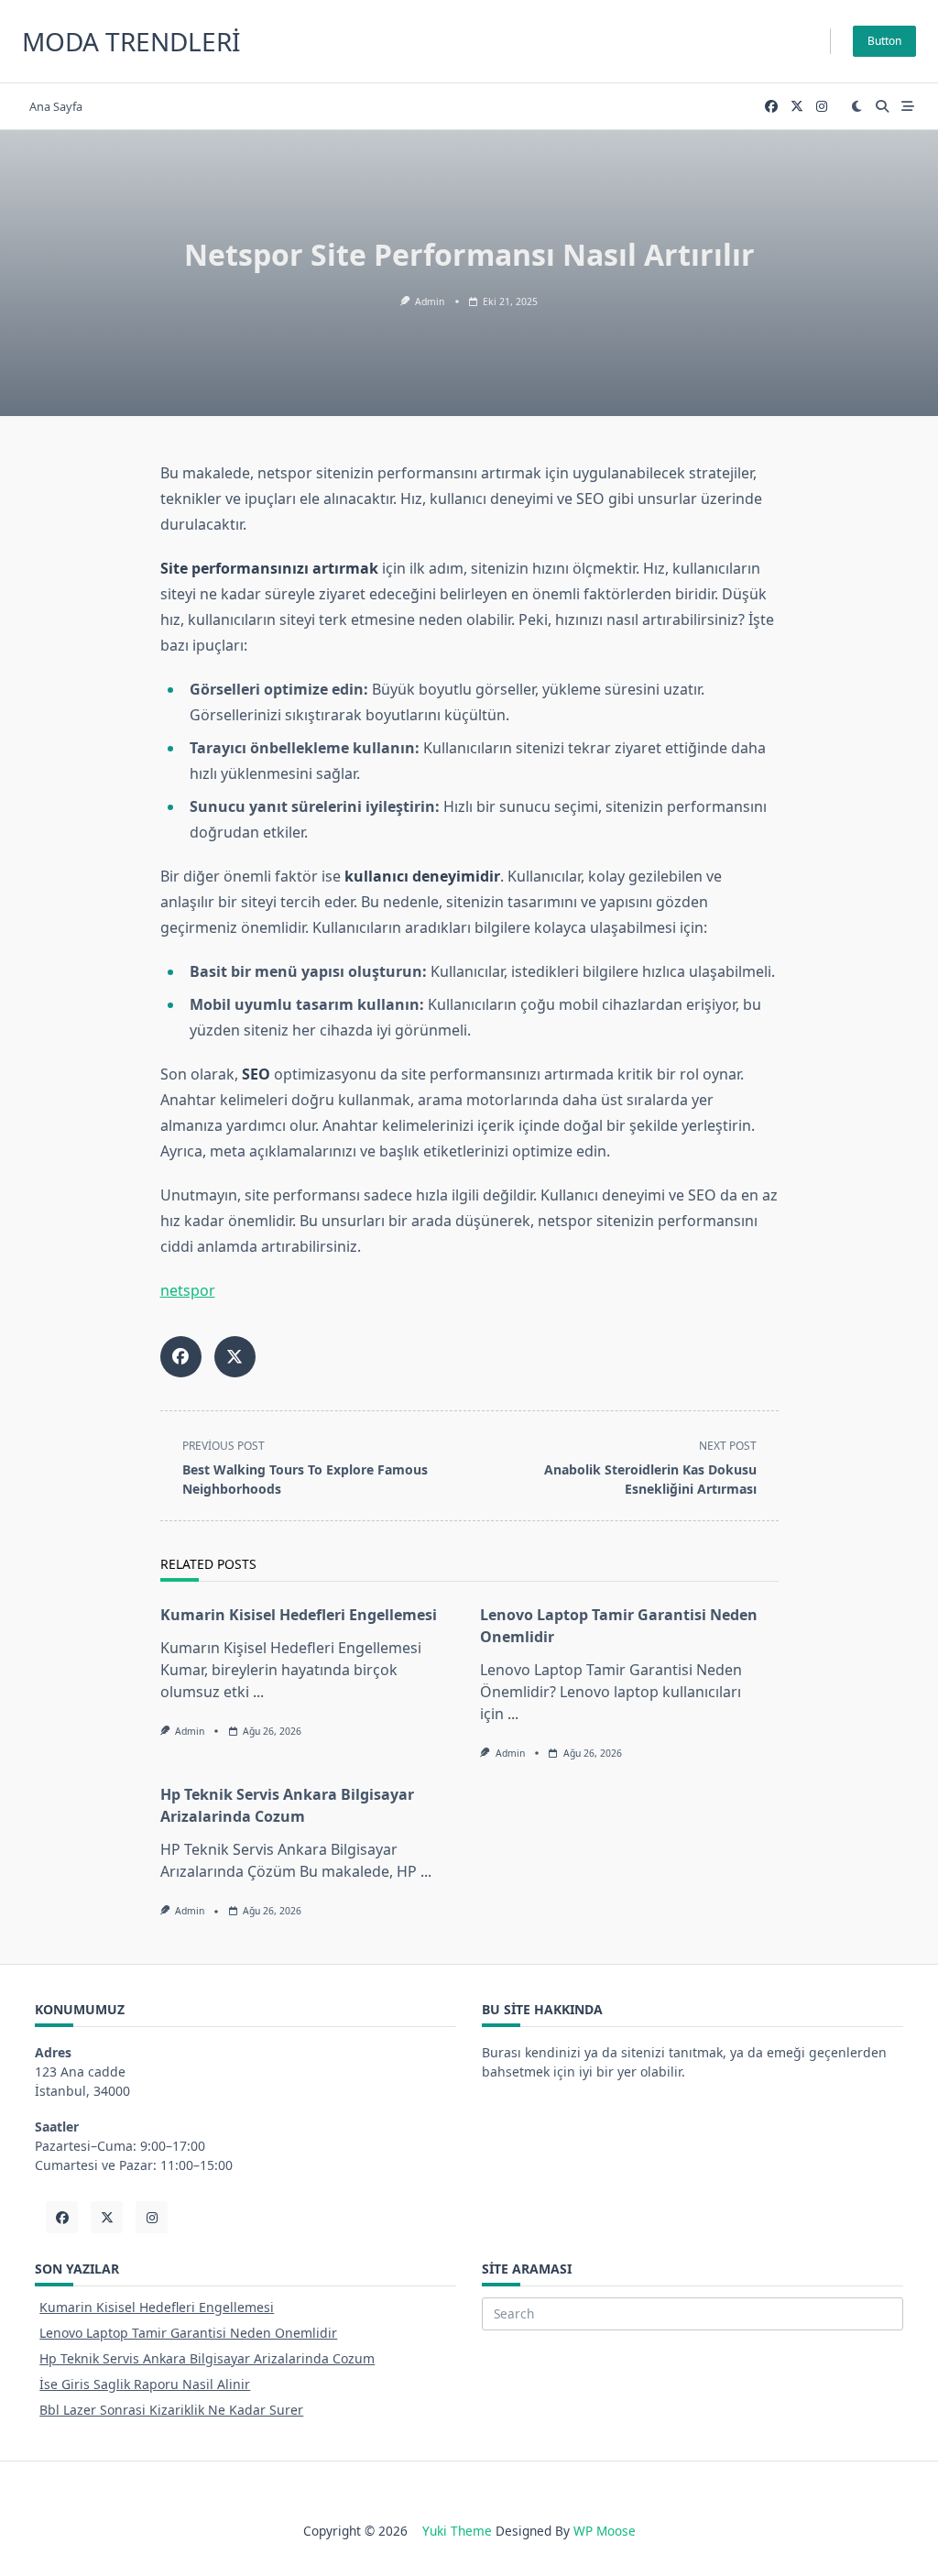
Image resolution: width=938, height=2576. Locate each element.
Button (884, 41)
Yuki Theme (457, 2531)
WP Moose (605, 2531)
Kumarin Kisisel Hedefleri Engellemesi (299, 1615)
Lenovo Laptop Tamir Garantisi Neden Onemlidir (188, 2333)
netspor (188, 1290)
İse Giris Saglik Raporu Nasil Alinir (145, 2384)
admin (430, 301)
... (258, 1692)
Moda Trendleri (131, 41)
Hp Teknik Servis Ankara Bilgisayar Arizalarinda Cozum (207, 2358)
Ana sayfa (56, 106)
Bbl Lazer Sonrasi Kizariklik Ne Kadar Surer (171, 2410)
